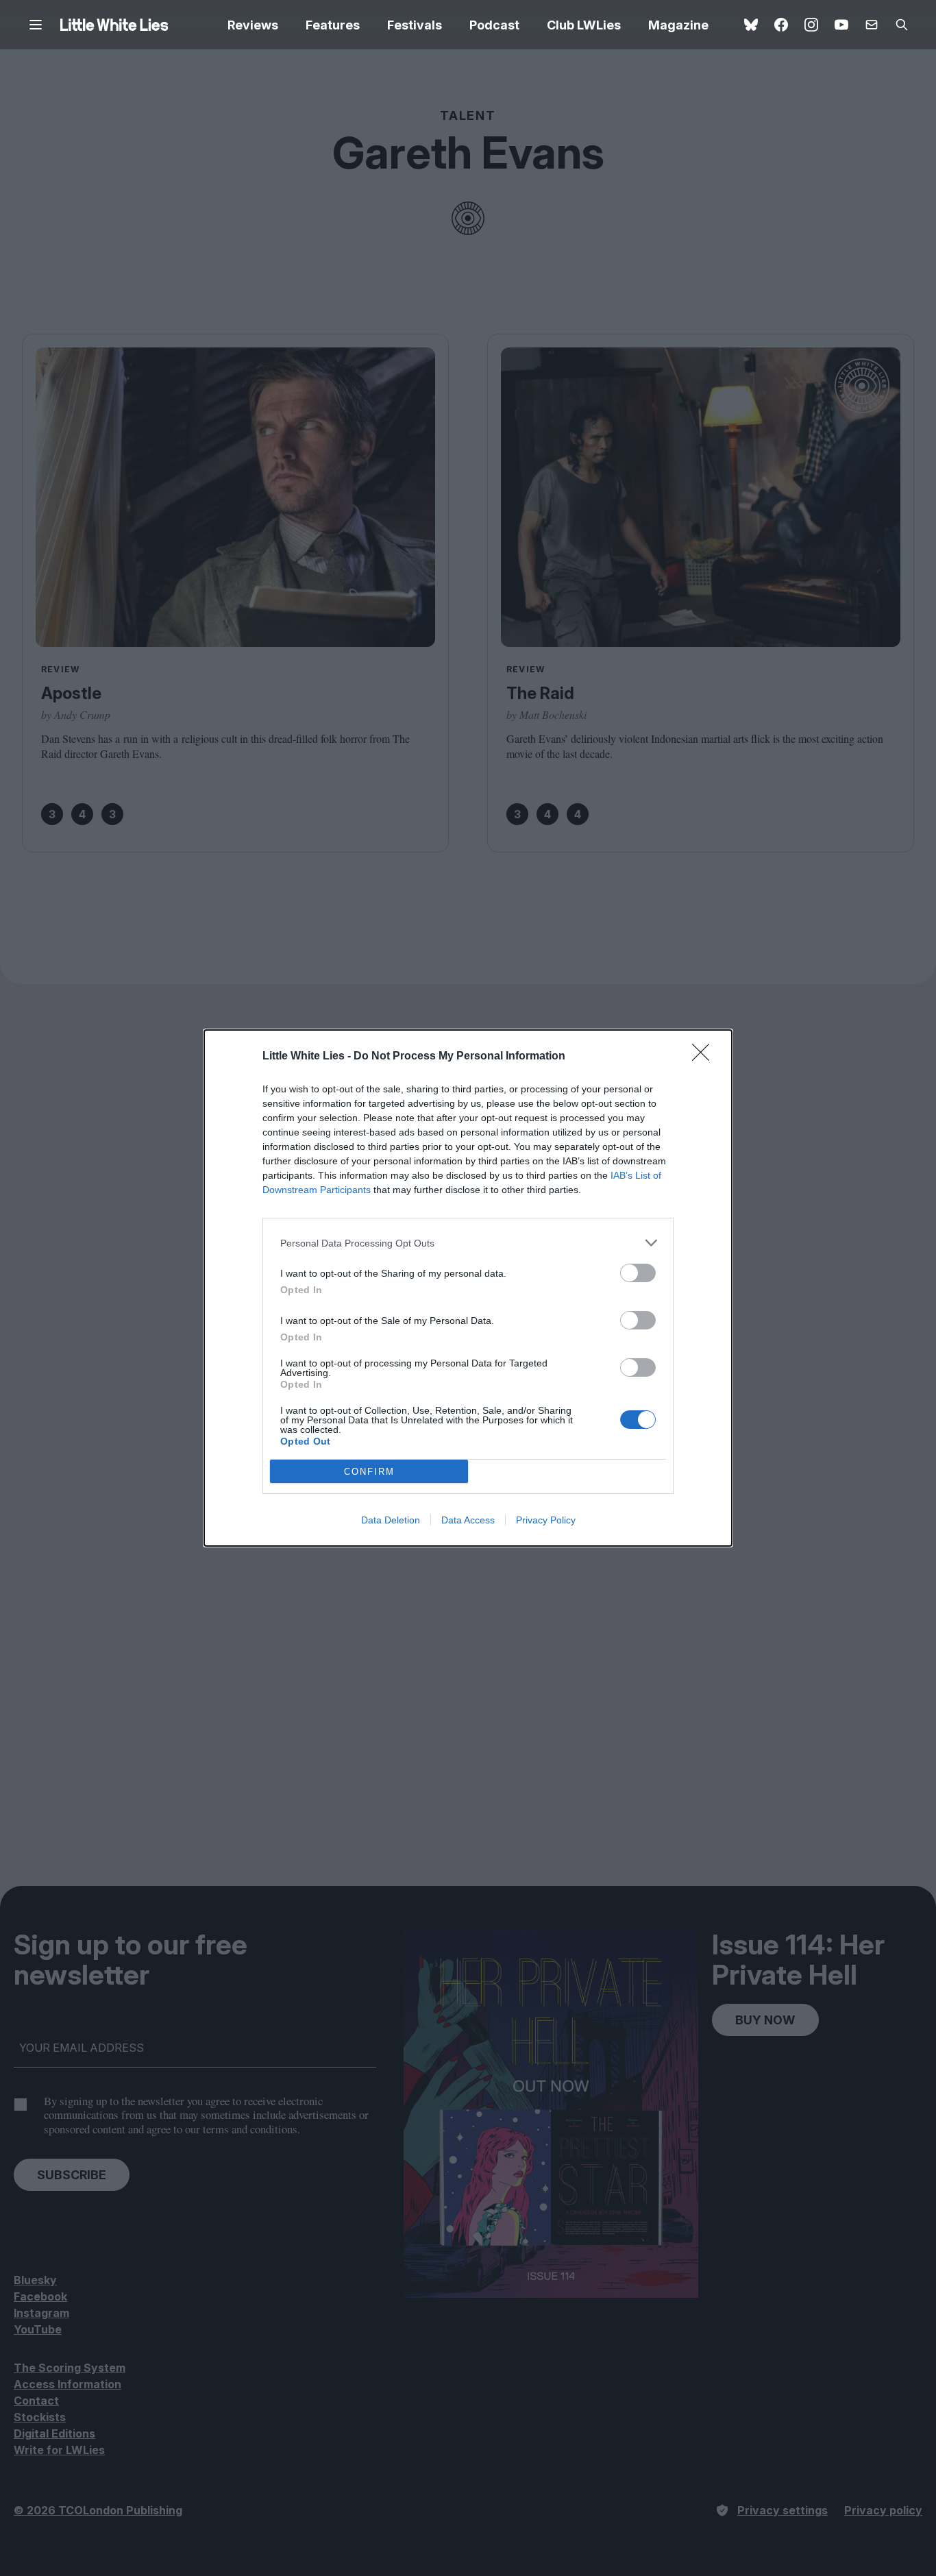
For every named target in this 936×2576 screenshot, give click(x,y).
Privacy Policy (546, 1520)
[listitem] (468, 1243)
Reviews (253, 25)
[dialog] (468, 1288)
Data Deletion (391, 1520)
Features (333, 25)
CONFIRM (369, 1472)
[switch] (638, 1273)
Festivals (415, 25)
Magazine (678, 25)
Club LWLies (584, 25)
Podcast (494, 25)
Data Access (468, 1520)
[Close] (705, 1057)
